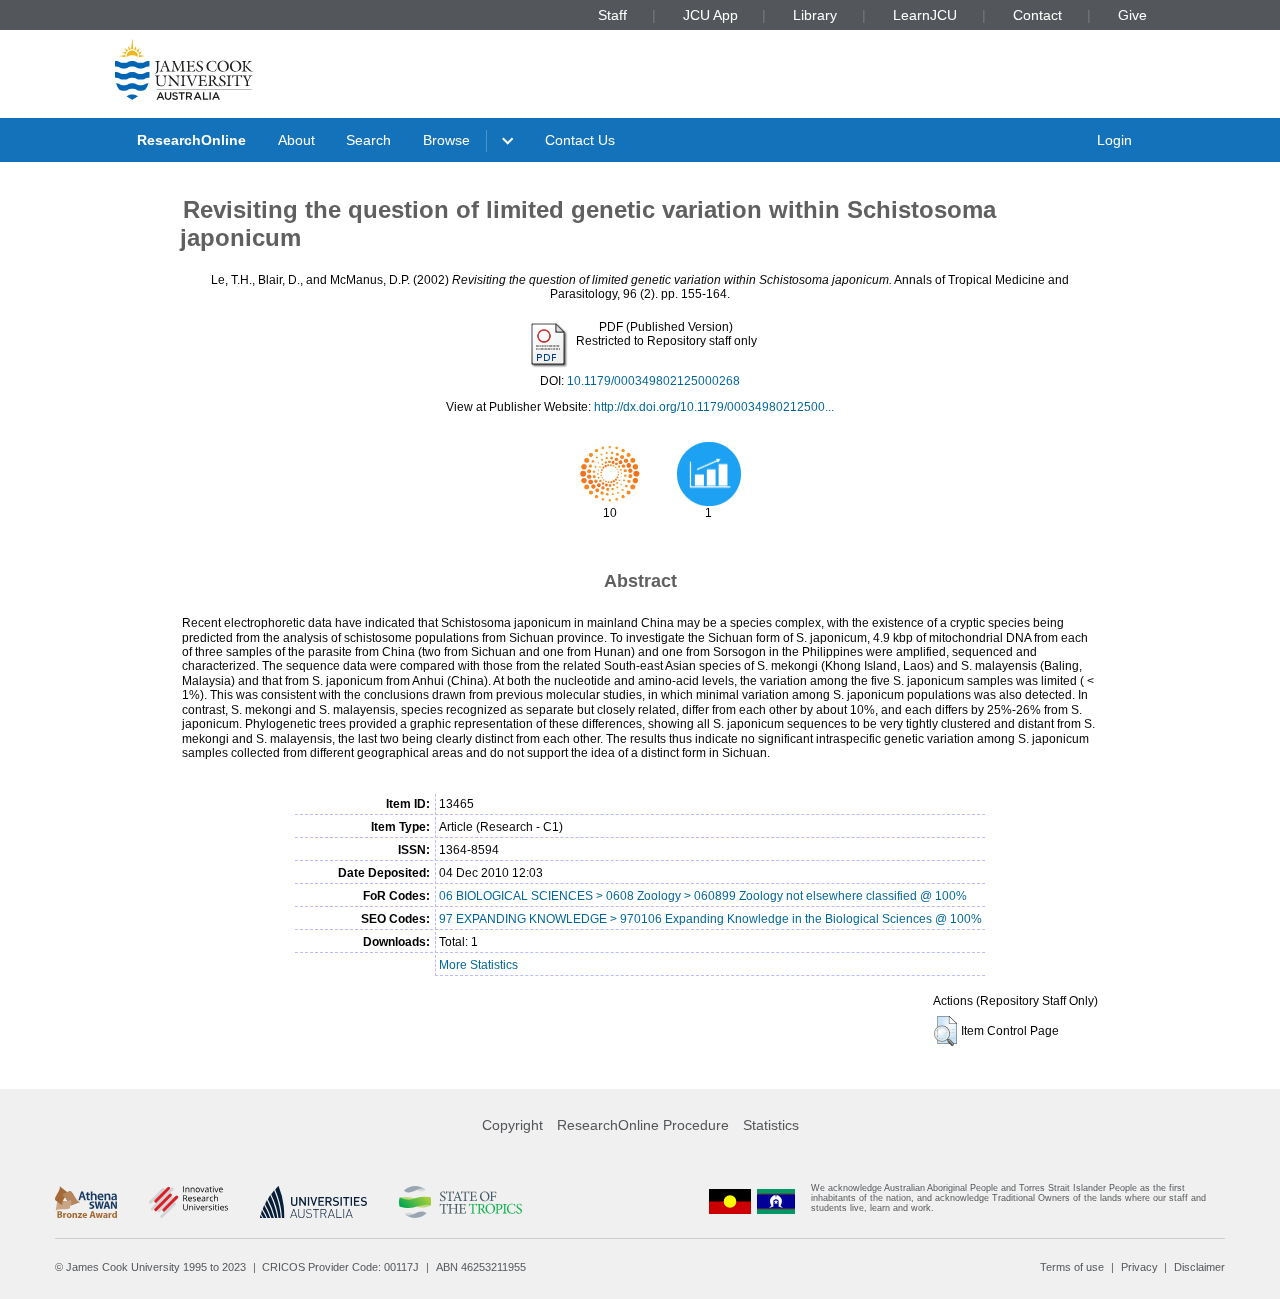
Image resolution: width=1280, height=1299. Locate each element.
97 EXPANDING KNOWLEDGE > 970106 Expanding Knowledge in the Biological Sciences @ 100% (710, 919)
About (296, 140)
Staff (612, 15)
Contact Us (580, 140)
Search (368, 140)
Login (1114, 140)
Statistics (771, 1125)
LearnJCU (925, 15)
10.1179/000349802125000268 (653, 381)
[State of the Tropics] (460, 1202)
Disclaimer (1199, 1267)
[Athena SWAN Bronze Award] (86, 1202)
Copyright (512, 1125)
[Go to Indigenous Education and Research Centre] (730, 1202)
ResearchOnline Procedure (643, 1125)
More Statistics (478, 965)
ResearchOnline (191, 140)
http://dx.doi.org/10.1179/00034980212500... (714, 407)
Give (1132, 15)
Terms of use (1072, 1267)
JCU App (710, 15)
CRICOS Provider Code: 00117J (340, 1267)
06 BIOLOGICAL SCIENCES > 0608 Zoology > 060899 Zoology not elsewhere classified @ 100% (703, 896)
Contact (1037, 15)
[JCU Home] (184, 69)
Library (815, 15)
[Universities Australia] (313, 1202)
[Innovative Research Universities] (188, 1202)
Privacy (1139, 1267)
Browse (446, 140)
